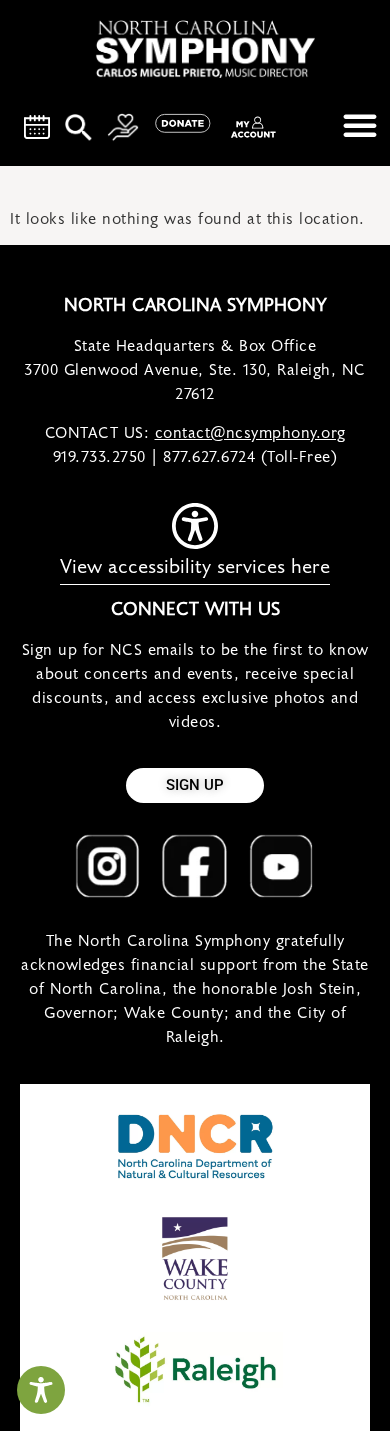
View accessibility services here (195, 567)
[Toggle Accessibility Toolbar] (41, 1390)
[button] (360, 125)
